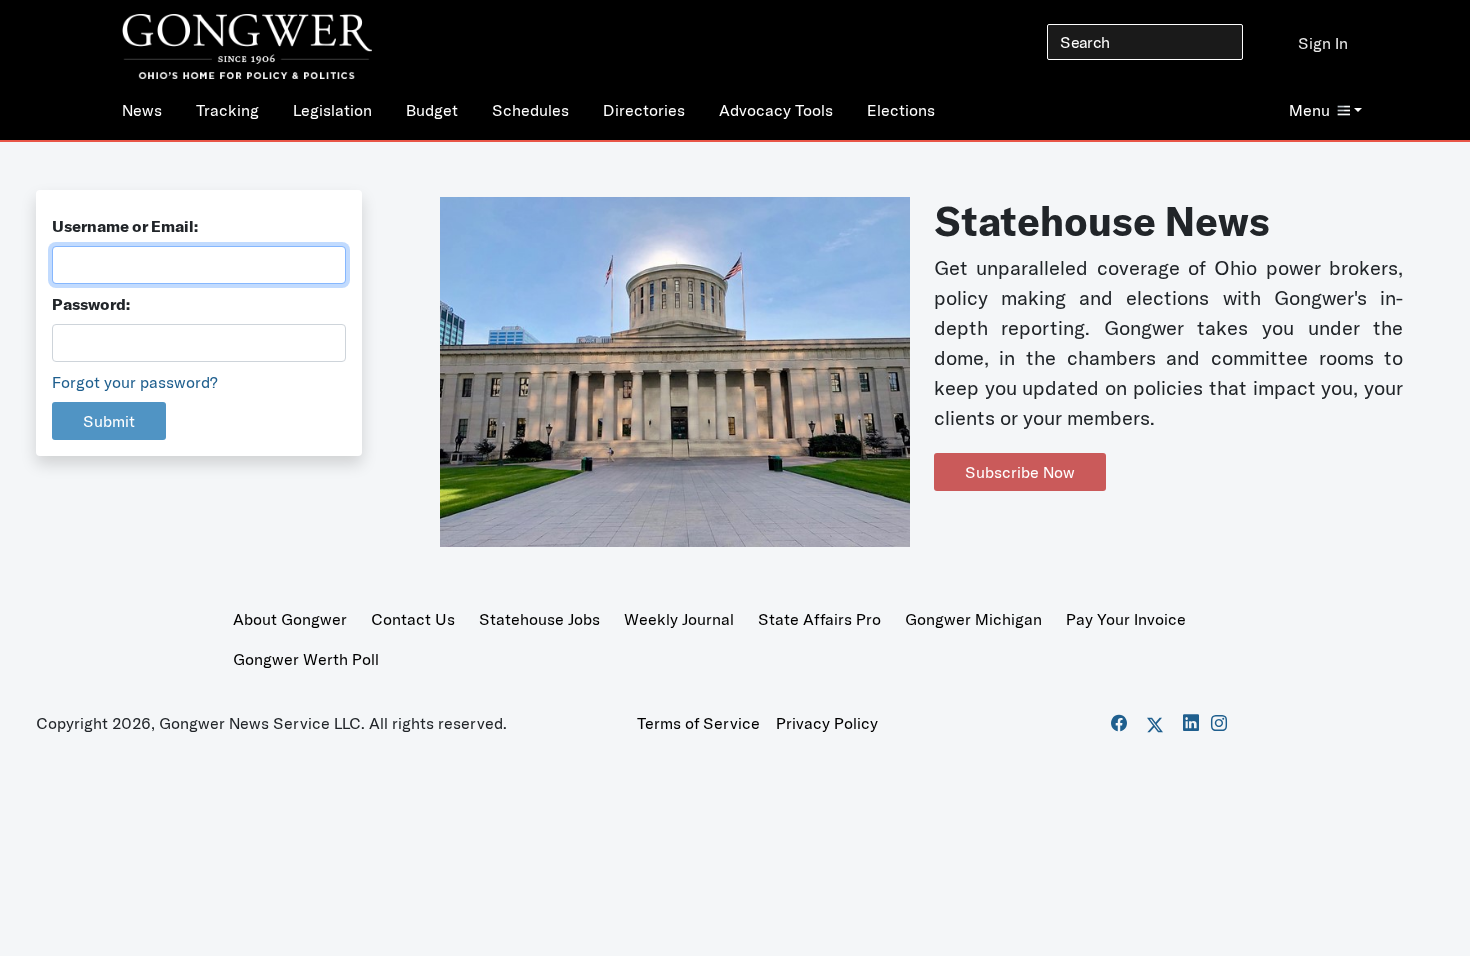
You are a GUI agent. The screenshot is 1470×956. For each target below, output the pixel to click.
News (142, 110)
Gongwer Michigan (973, 619)
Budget (432, 110)
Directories (644, 110)
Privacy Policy (827, 723)
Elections (901, 110)
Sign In (1323, 43)
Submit (109, 421)
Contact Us (413, 619)
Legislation (332, 110)
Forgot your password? (135, 382)
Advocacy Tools (776, 110)
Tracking (227, 110)
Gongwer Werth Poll (306, 659)
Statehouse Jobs (539, 619)
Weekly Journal (679, 619)
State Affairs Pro (819, 619)
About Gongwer (290, 619)
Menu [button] (1309, 110)
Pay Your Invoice (1126, 619)
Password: (91, 304)
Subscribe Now (1020, 472)
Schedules (530, 110)
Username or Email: (125, 226)
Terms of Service (698, 723)
